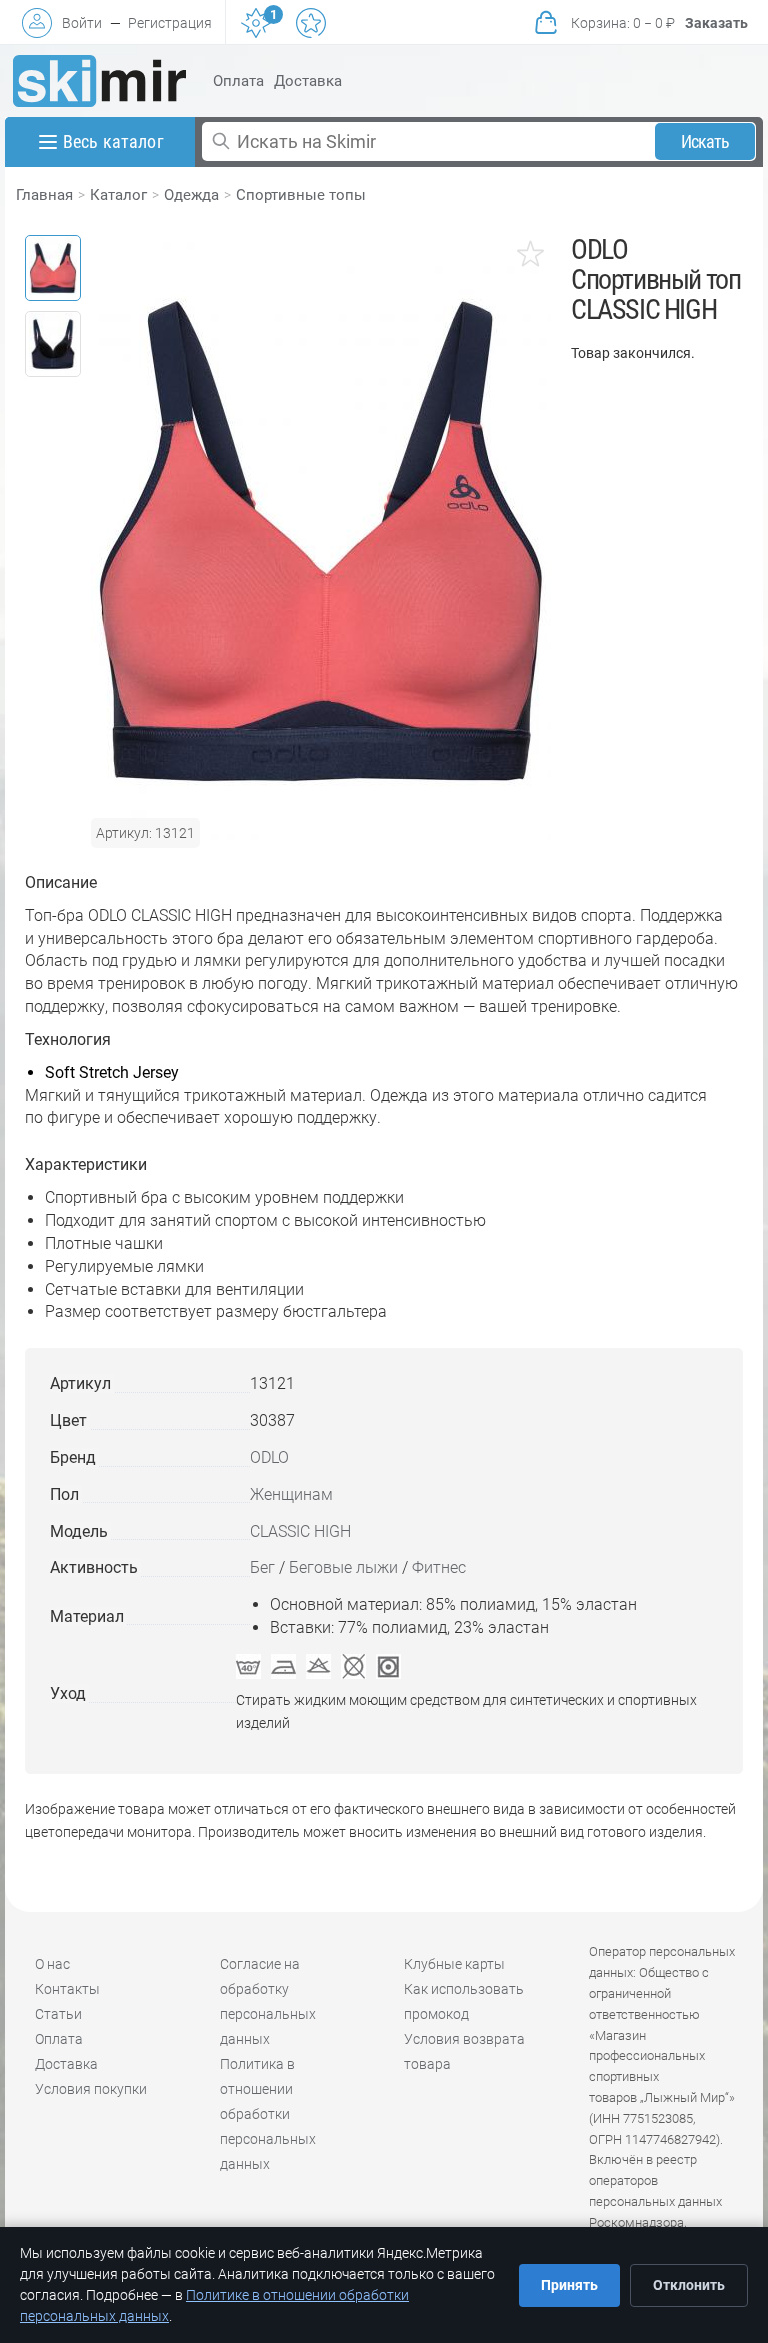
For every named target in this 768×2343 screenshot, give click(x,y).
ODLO (269, 1457)
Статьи (58, 2014)
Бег (262, 1567)
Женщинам (291, 1494)
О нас (52, 1964)
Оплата (238, 81)
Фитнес (439, 1567)
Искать (705, 141)
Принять (569, 2285)
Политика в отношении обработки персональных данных (268, 2114)
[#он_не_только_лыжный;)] (99, 81)
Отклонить (689, 2285)
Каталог (118, 195)
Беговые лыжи (343, 1567)
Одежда (191, 195)
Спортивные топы (301, 195)
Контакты (67, 1989)
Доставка (308, 81)
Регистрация (170, 23)
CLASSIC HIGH (300, 1531)
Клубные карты (454, 1964)
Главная (44, 195)
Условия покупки (91, 2089)
